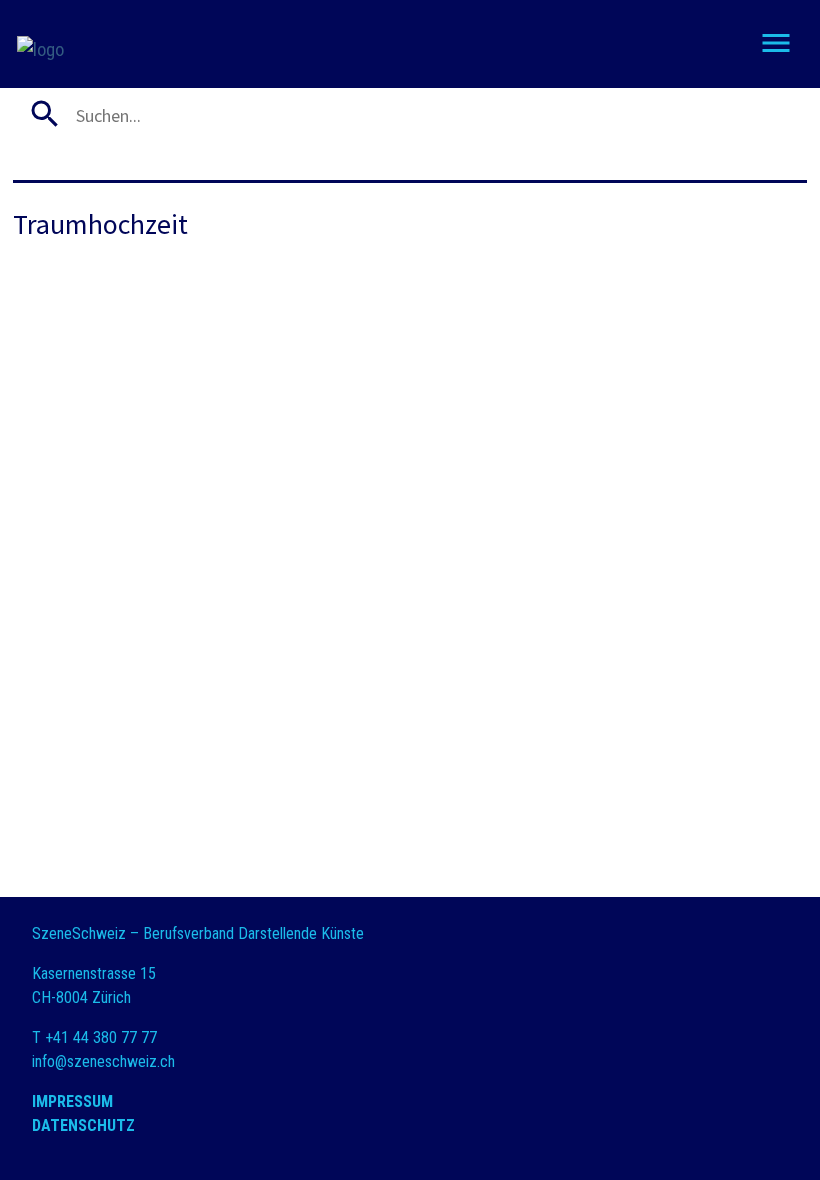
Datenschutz (83, 1125)
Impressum (72, 1101)
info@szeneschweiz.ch (103, 1061)
